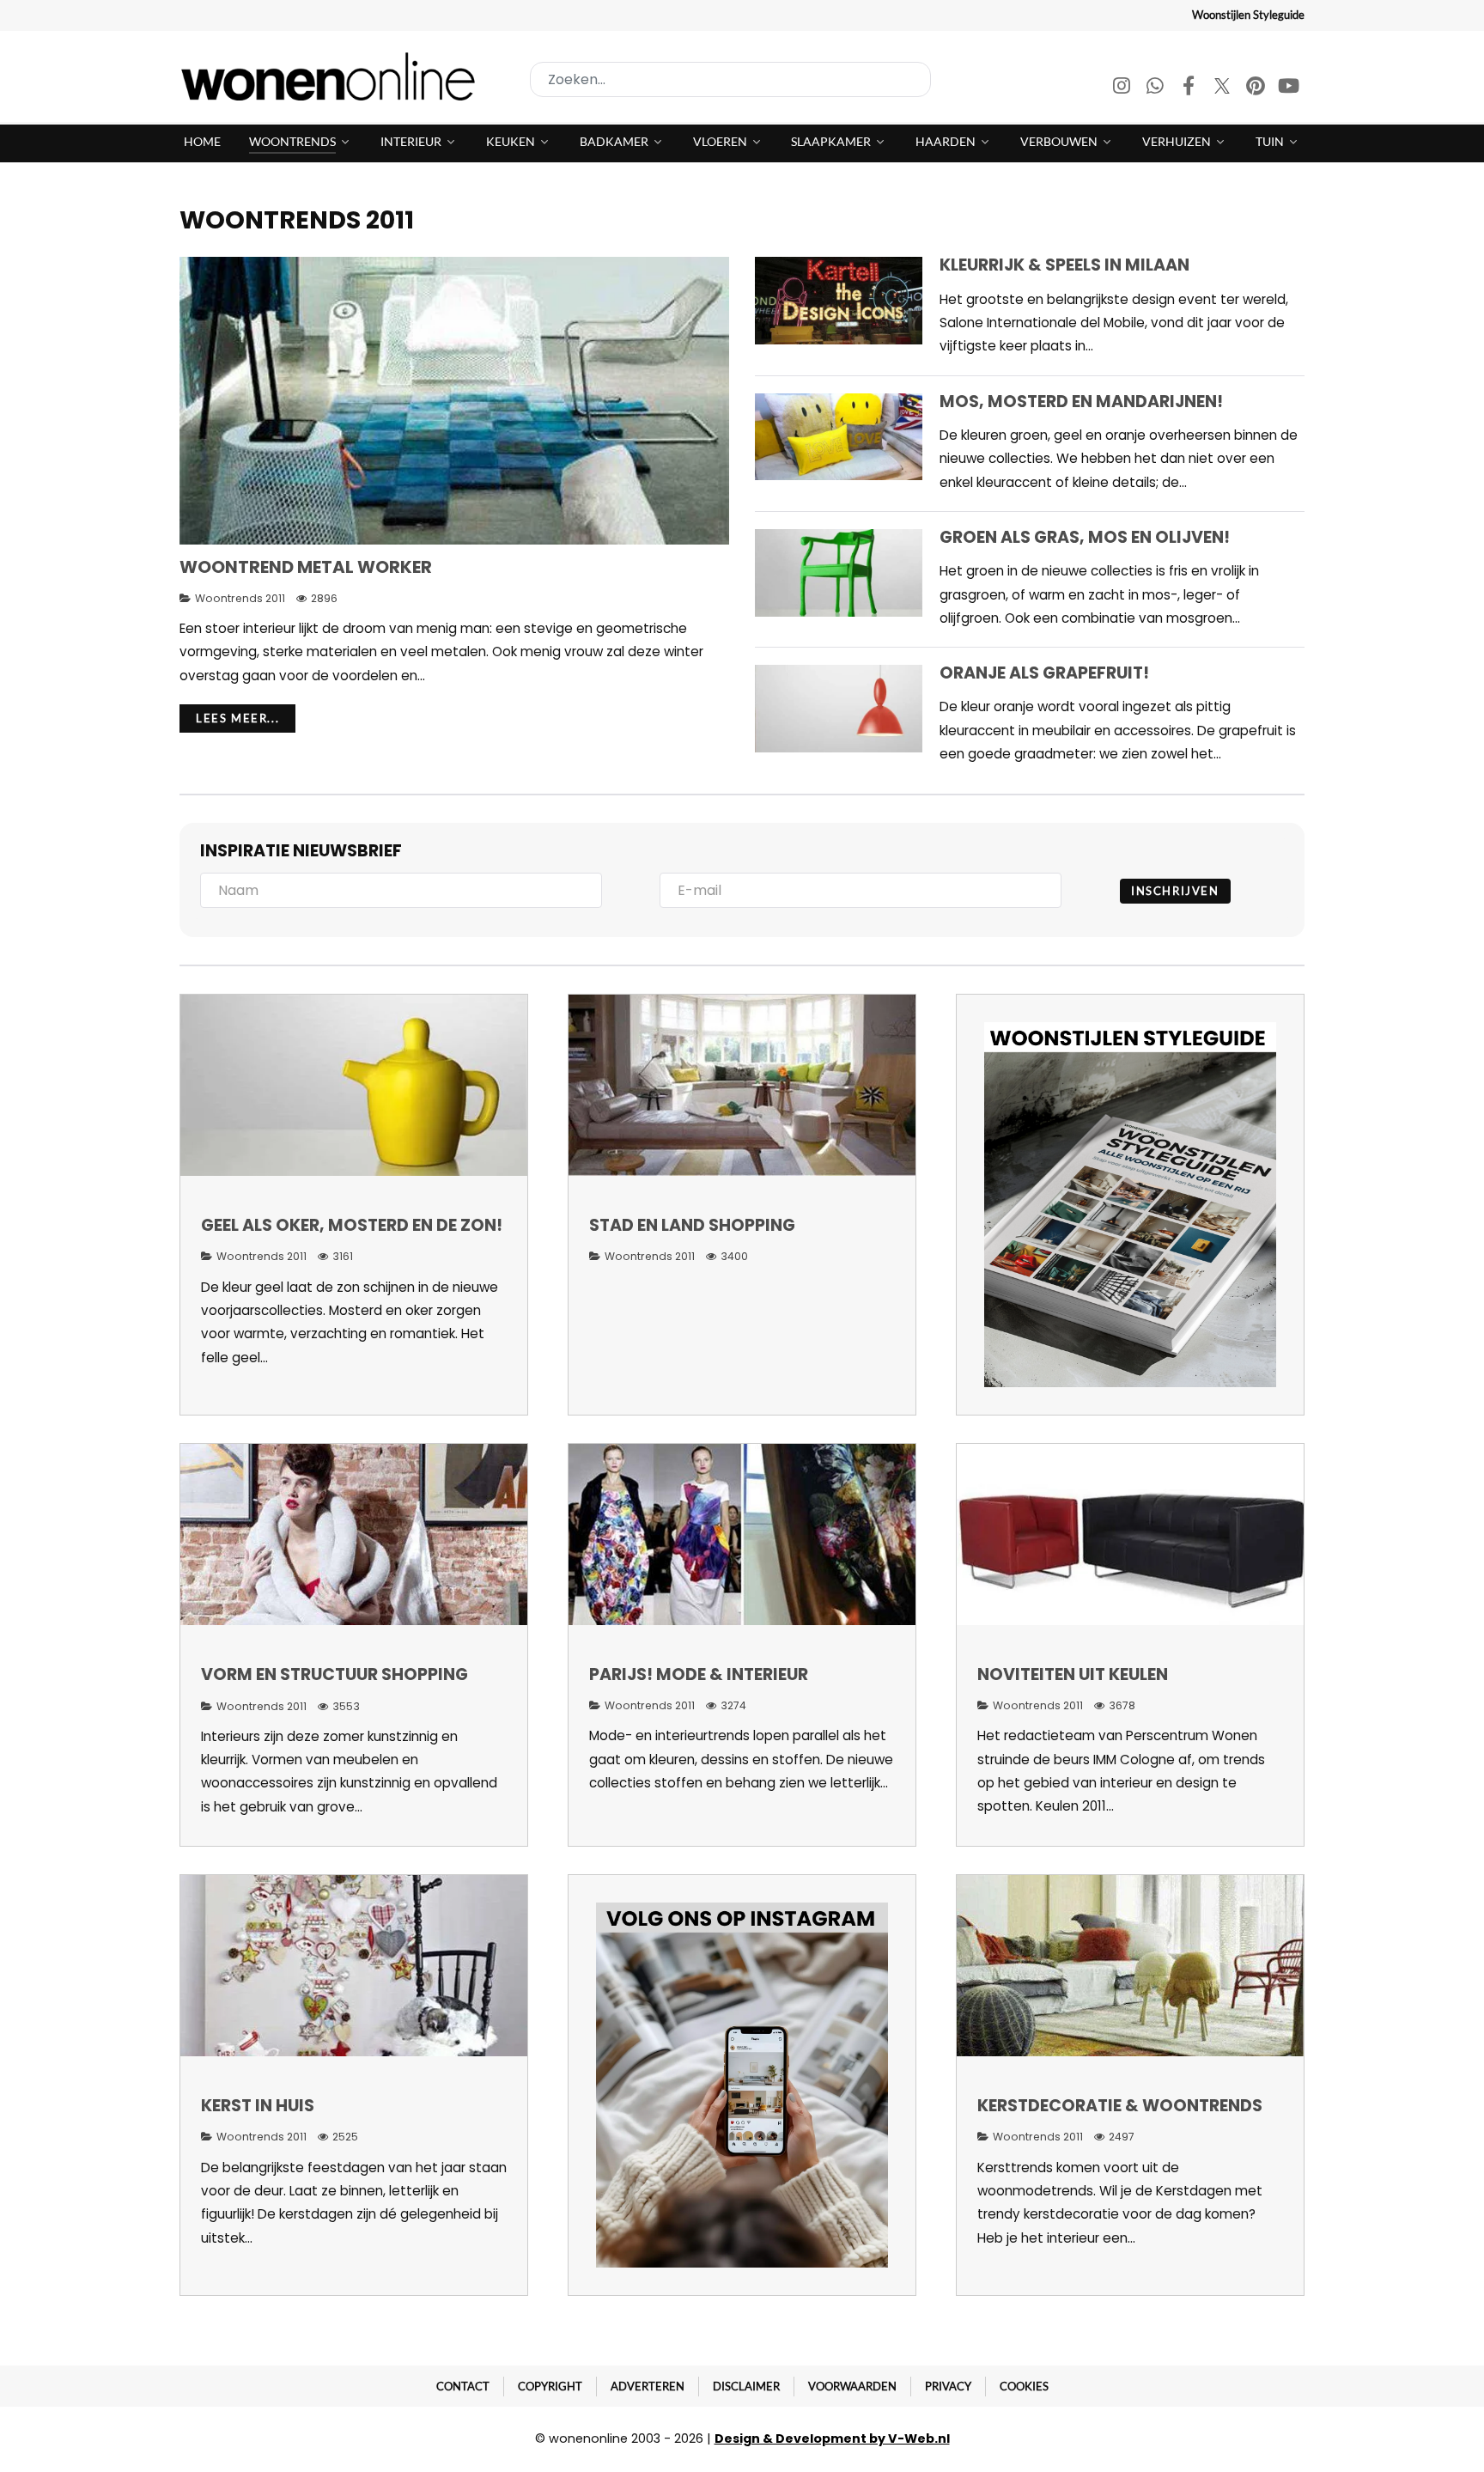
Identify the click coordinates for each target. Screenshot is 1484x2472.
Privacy (948, 2386)
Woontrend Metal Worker (306, 567)
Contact (463, 2386)
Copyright (550, 2386)
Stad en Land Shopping (692, 1225)
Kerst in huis (258, 2106)
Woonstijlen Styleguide (1248, 15)
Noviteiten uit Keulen (1073, 1674)
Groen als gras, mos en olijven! (1085, 537)
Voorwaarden (852, 2386)
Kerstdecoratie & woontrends (1120, 2106)
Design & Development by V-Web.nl (832, 2439)
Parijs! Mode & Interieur (699, 1674)
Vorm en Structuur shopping (335, 1674)
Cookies (1024, 2386)
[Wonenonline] (333, 76)
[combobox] (730, 79)
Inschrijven (1175, 891)
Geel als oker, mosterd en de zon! (352, 1225)
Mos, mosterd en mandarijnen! (1081, 402)
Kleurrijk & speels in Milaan (1064, 265)
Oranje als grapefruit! (1044, 673)
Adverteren (648, 2386)
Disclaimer (746, 2386)
